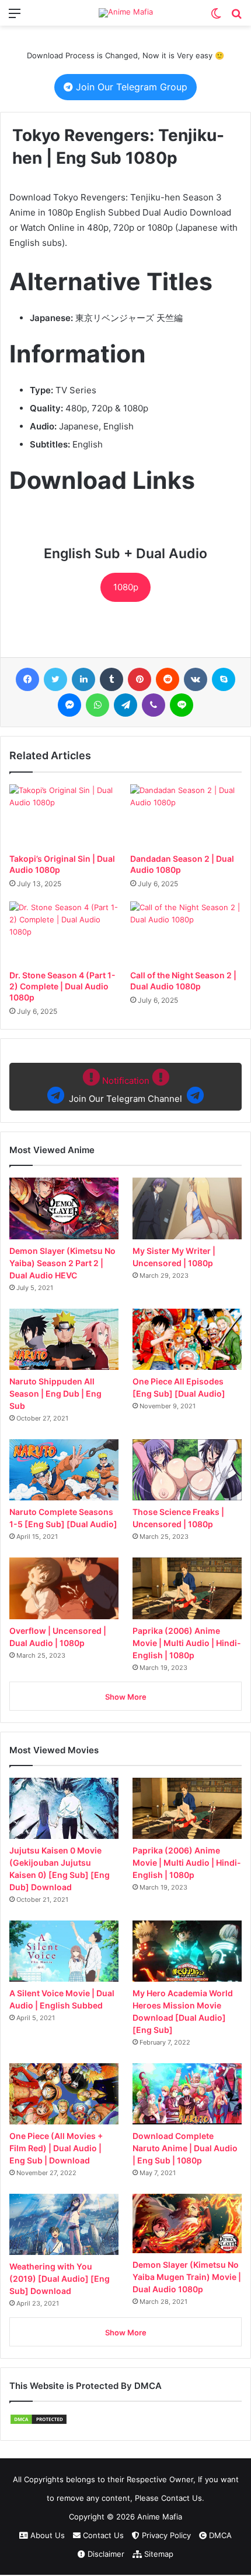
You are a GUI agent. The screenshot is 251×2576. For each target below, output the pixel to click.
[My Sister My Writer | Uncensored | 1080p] (187, 1208)
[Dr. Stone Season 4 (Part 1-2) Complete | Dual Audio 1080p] (65, 933)
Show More (126, 1697)
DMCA (219, 2535)
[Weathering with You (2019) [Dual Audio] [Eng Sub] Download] (64, 2224)
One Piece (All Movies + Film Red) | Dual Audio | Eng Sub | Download (56, 2148)
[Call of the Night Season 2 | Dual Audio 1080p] (186, 933)
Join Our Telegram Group (130, 87)
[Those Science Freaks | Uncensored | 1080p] (187, 1470)
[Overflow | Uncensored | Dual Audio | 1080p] (64, 1588)
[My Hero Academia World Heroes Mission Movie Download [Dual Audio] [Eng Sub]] (187, 1951)
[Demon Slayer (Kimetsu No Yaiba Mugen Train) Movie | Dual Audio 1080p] (187, 2223)
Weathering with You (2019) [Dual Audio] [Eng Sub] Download (60, 2279)
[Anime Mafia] (126, 13)
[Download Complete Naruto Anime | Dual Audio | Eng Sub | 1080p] (187, 2094)
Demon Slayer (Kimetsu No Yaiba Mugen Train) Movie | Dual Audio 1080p (187, 2277)
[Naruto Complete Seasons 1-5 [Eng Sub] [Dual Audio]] (64, 1470)
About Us (46, 2535)
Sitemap (158, 2554)
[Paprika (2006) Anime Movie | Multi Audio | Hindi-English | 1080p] (187, 1588)
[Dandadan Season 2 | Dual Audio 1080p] (186, 816)
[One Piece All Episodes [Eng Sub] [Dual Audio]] (187, 1339)
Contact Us (102, 2535)
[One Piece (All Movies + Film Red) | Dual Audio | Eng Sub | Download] (64, 2094)
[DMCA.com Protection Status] (39, 2422)
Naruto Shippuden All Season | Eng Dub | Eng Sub (55, 1393)
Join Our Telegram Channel (125, 1090)
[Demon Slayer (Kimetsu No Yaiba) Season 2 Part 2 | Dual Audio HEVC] (64, 1208)
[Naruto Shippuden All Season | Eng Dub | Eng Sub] (64, 1339)
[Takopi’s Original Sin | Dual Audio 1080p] (65, 816)
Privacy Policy (165, 2535)
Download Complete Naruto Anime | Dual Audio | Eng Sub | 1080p (185, 2148)
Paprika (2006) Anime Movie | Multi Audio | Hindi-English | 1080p (187, 1643)
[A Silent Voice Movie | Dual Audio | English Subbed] (64, 1951)
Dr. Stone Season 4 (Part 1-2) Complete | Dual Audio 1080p (62, 986)
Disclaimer (105, 2554)
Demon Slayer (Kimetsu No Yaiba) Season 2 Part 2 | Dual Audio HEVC (62, 1263)
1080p (126, 587)
